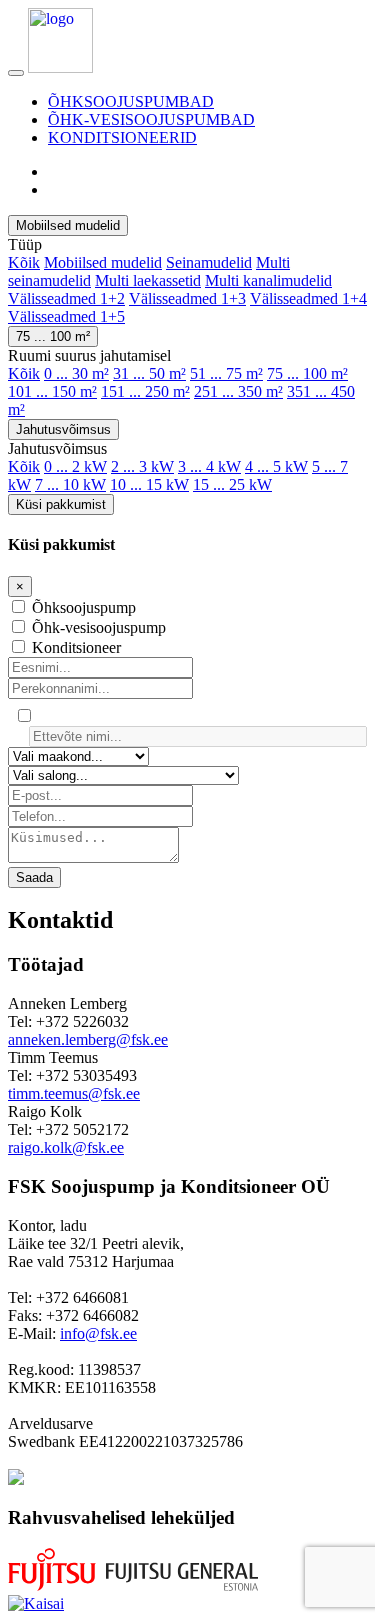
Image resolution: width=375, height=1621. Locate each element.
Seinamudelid (209, 262)
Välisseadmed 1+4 (308, 298)
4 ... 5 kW (276, 466)
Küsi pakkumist (61, 504)
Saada (34, 877)
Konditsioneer (76, 647)
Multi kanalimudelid (268, 280)
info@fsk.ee (98, 1333)
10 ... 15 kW (149, 484)
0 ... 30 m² (76, 373)
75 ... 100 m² (53, 336)
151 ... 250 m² (145, 391)
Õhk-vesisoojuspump (99, 627)
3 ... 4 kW (209, 466)
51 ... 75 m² (226, 373)
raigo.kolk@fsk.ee (66, 1147)
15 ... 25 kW (232, 484)
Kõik (24, 262)
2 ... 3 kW (142, 466)
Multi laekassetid (148, 280)
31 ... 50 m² (149, 373)
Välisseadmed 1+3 (187, 298)
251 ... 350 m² (238, 391)
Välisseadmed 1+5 (66, 316)
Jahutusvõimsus (63, 429)
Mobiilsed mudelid (68, 225)
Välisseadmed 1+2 (66, 298)
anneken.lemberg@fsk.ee (88, 1039)
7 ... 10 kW (70, 484)
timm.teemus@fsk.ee (74, 1093)
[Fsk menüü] (16, 73)
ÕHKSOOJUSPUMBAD (131, 101)
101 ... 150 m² (52, 391)
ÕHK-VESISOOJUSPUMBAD (151, 119)
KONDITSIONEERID (122, 137)
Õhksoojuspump (84, 607)
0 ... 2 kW (75, 466)
